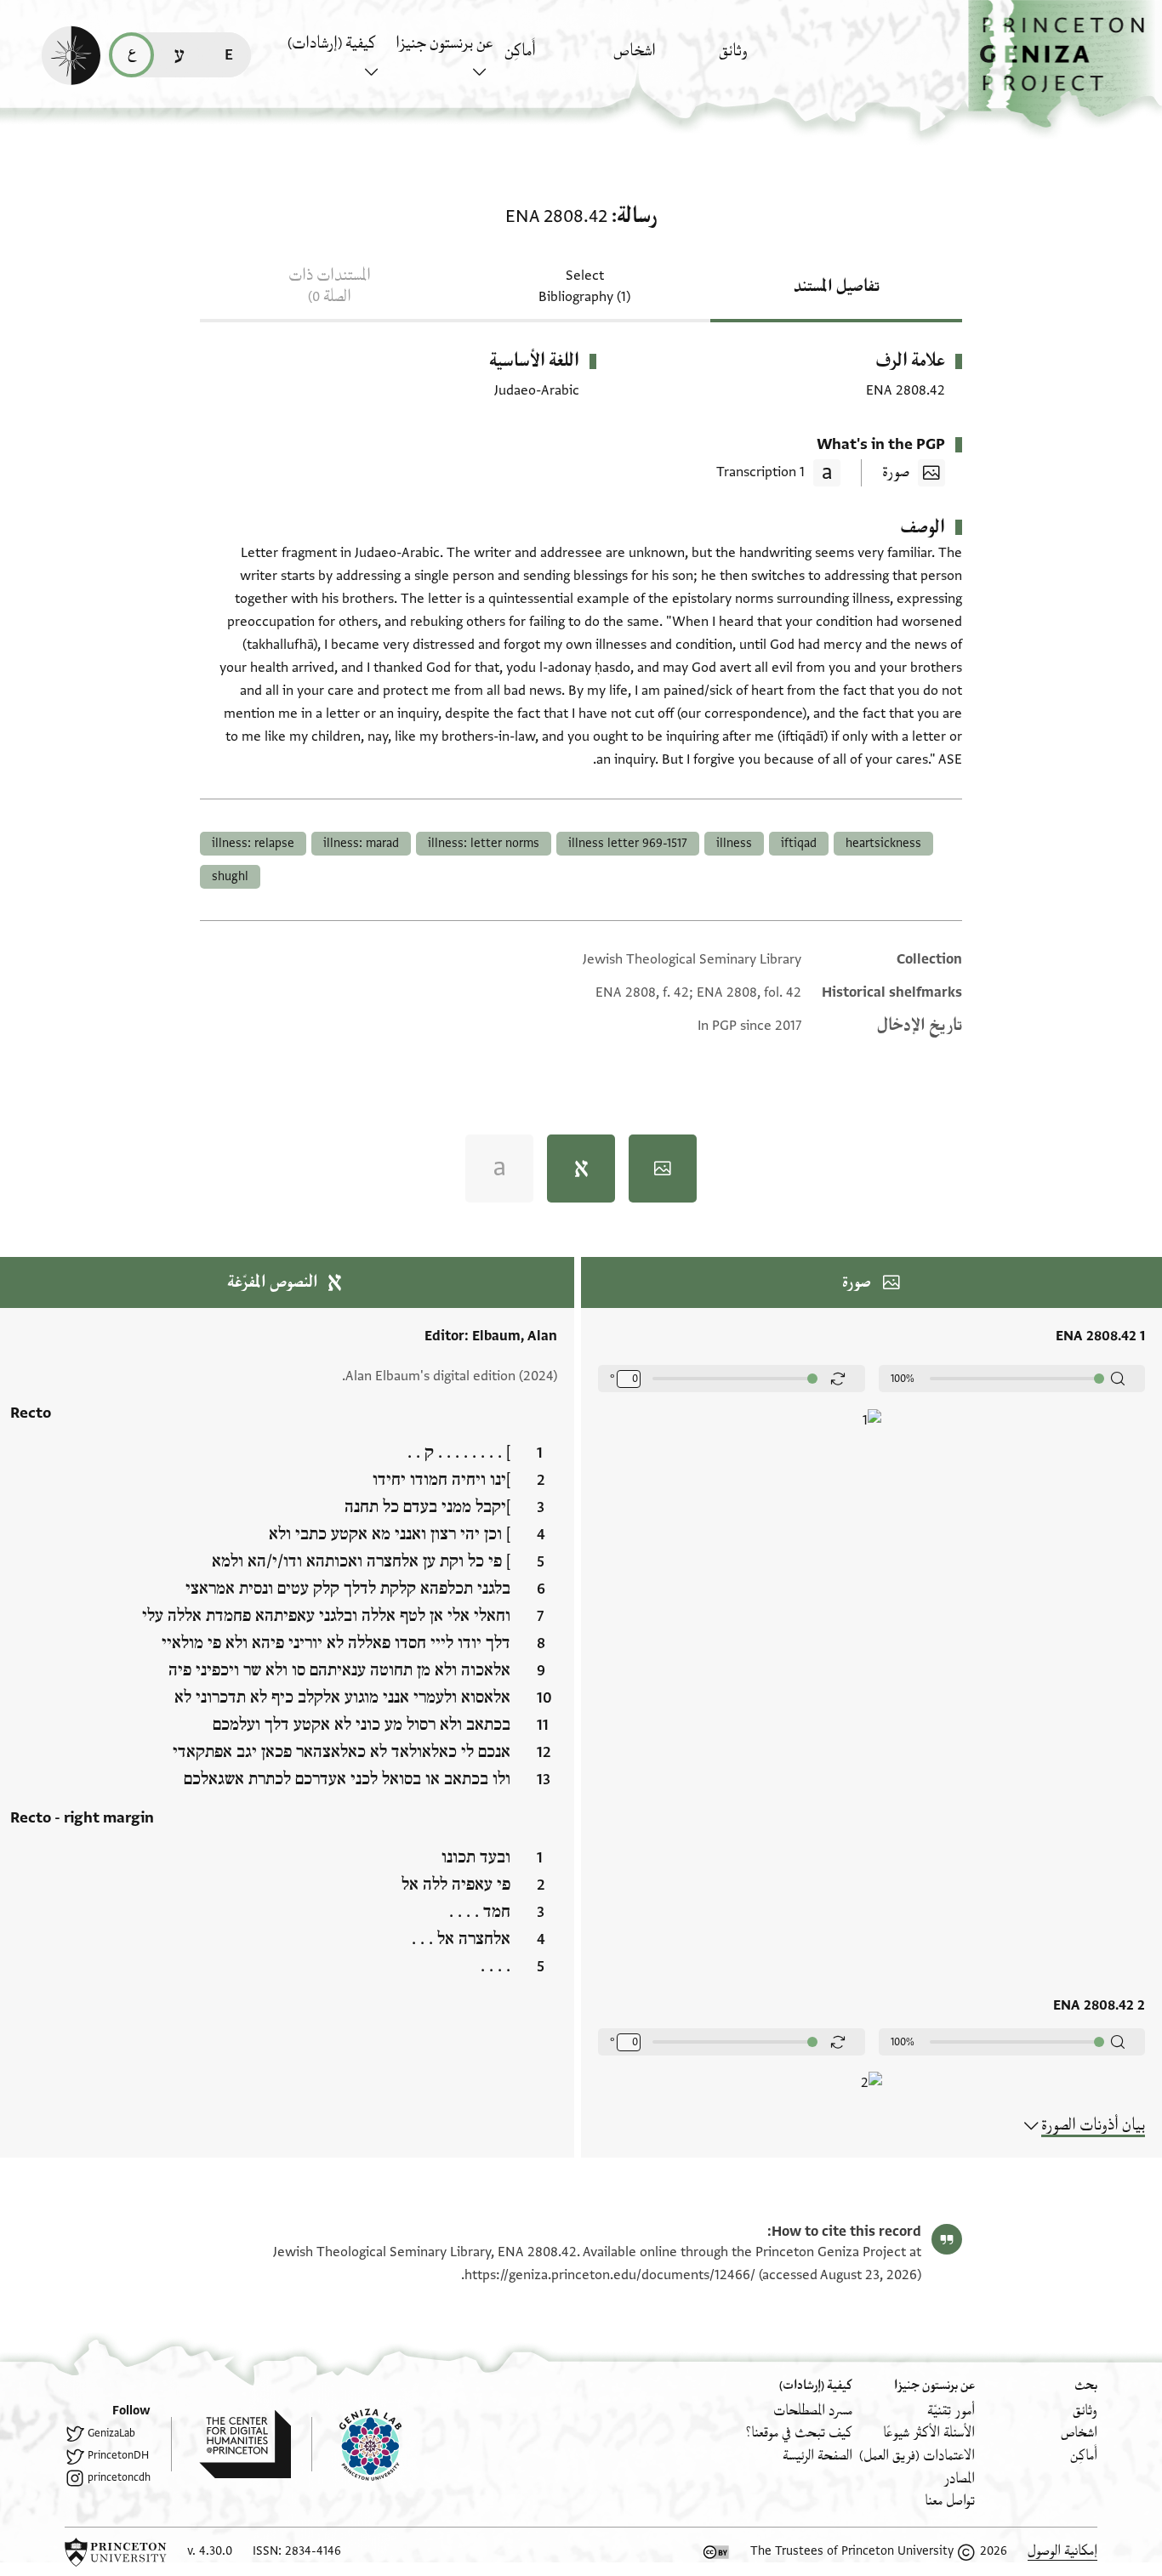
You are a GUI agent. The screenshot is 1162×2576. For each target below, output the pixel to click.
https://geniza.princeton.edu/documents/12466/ (610, 2275)
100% (903, 1379)
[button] (1065, 64)
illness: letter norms (484, 843)
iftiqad (799, 843)
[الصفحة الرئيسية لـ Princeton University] (116, 2552)
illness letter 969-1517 (628, 843)
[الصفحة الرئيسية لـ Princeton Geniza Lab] (356, 2444)
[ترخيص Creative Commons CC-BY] (716, 2552)
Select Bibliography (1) (584, 286)
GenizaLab (111, 2433)
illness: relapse (253, 843)
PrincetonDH (118, 2455)
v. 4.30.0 (210, 2551)
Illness (734, 843)
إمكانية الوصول (1062, 2551)
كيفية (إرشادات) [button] (332, 43)
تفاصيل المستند (837, 287)
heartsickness (883, 843)
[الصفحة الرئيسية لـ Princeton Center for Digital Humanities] (231, 2444)
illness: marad (361, 843)
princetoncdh (119, 2477)
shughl (230, 876)
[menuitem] (769, 59)
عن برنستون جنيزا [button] (444, 43)
